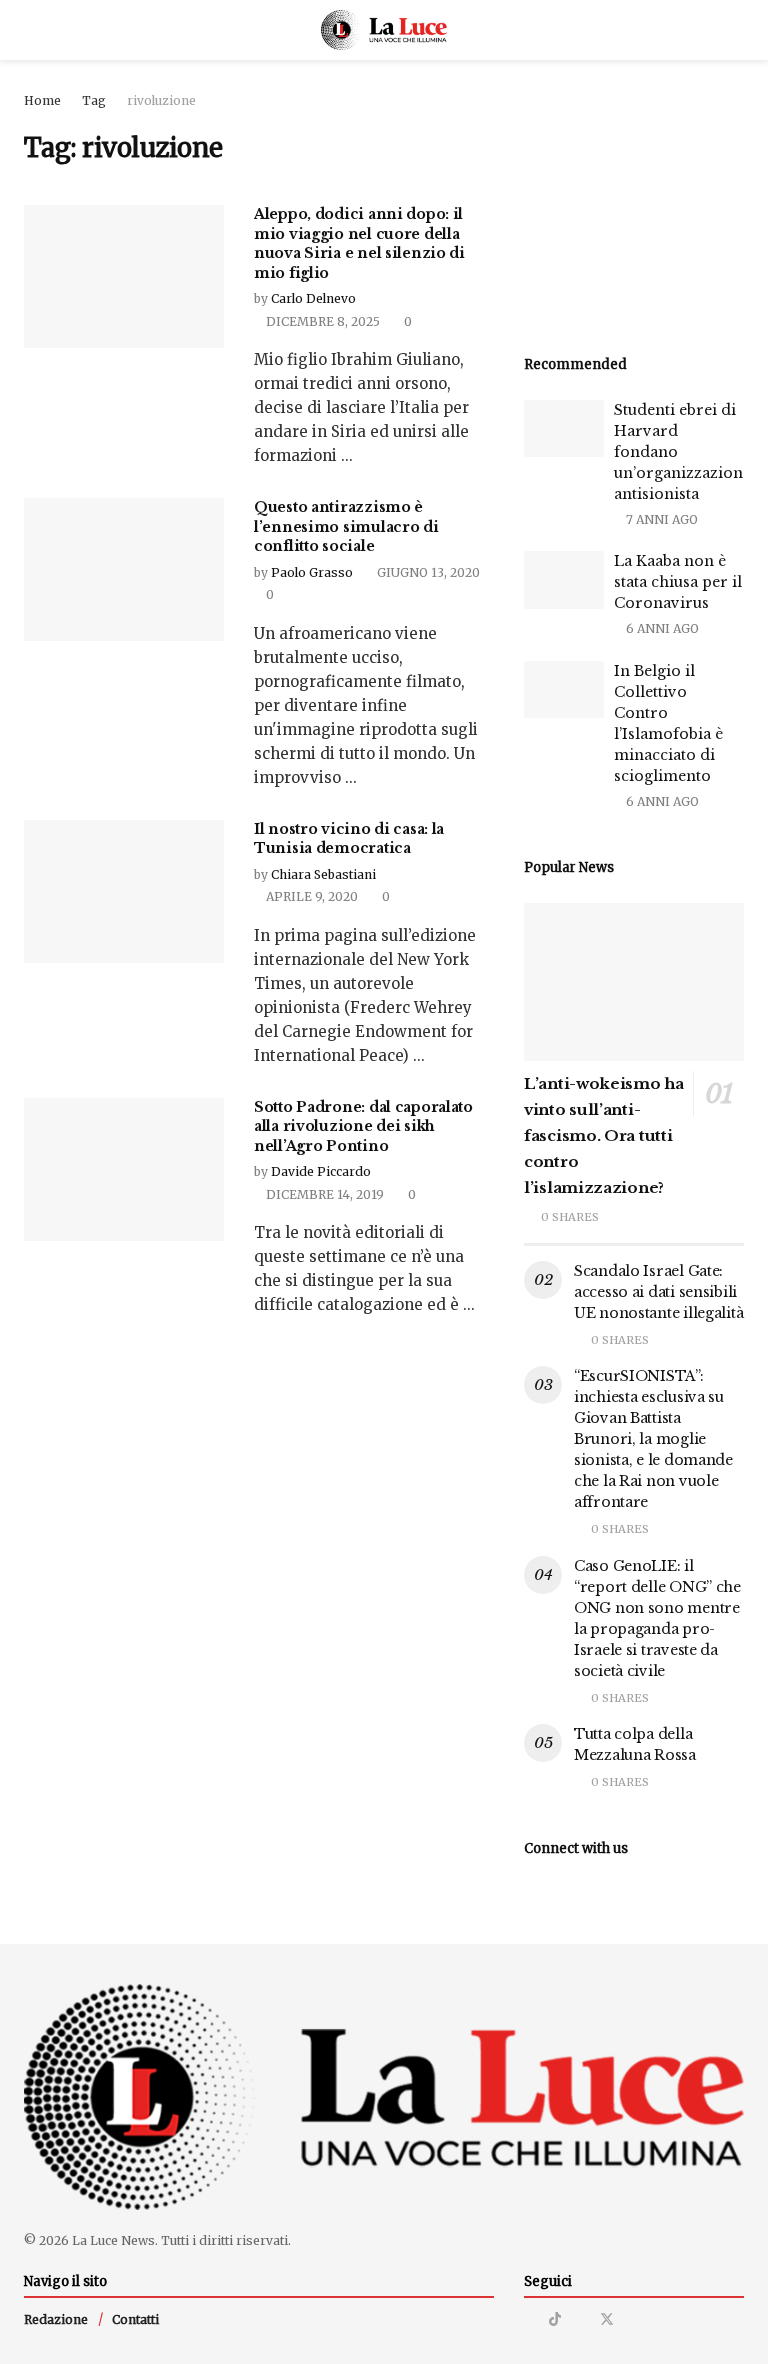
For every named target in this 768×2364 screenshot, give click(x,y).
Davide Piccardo (321, 1171)
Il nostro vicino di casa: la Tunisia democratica (349, 839)
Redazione (56, 2319)
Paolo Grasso (312, 572)
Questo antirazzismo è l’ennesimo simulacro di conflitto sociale (346, 526)
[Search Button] (735, 30)
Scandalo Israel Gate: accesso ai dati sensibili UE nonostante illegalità (658, 1292)
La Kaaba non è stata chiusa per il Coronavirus (678, 582)
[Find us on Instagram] (529, 2319)
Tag (94, 100)
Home (42, 100)
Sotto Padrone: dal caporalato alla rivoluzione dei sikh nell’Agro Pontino (363, 1126)
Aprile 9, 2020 (310, 896)
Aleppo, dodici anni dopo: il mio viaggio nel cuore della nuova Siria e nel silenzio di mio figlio (359, 243)
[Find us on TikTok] (555, 2319)
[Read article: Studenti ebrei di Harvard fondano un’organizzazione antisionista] (564, 428)
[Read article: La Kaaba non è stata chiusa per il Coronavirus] (564, 579)
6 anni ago (661, 628)
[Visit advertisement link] (634, 200)
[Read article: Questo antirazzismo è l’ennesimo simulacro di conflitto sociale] (124, 569)
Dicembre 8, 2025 (321, 321)
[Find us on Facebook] (580, 2319)
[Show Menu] (32, 30)
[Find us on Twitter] (607, 2319)
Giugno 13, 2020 (427, 572)
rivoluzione (161, 100)
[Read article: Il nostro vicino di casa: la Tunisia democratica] (124, 891)
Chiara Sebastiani (323, 874)
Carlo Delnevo (313, 298)
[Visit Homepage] (384, 30)
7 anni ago (660, 519)
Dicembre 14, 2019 (323, 1194)
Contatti (135, 2319)
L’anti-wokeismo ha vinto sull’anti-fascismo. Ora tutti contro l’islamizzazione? (604, 1135)
